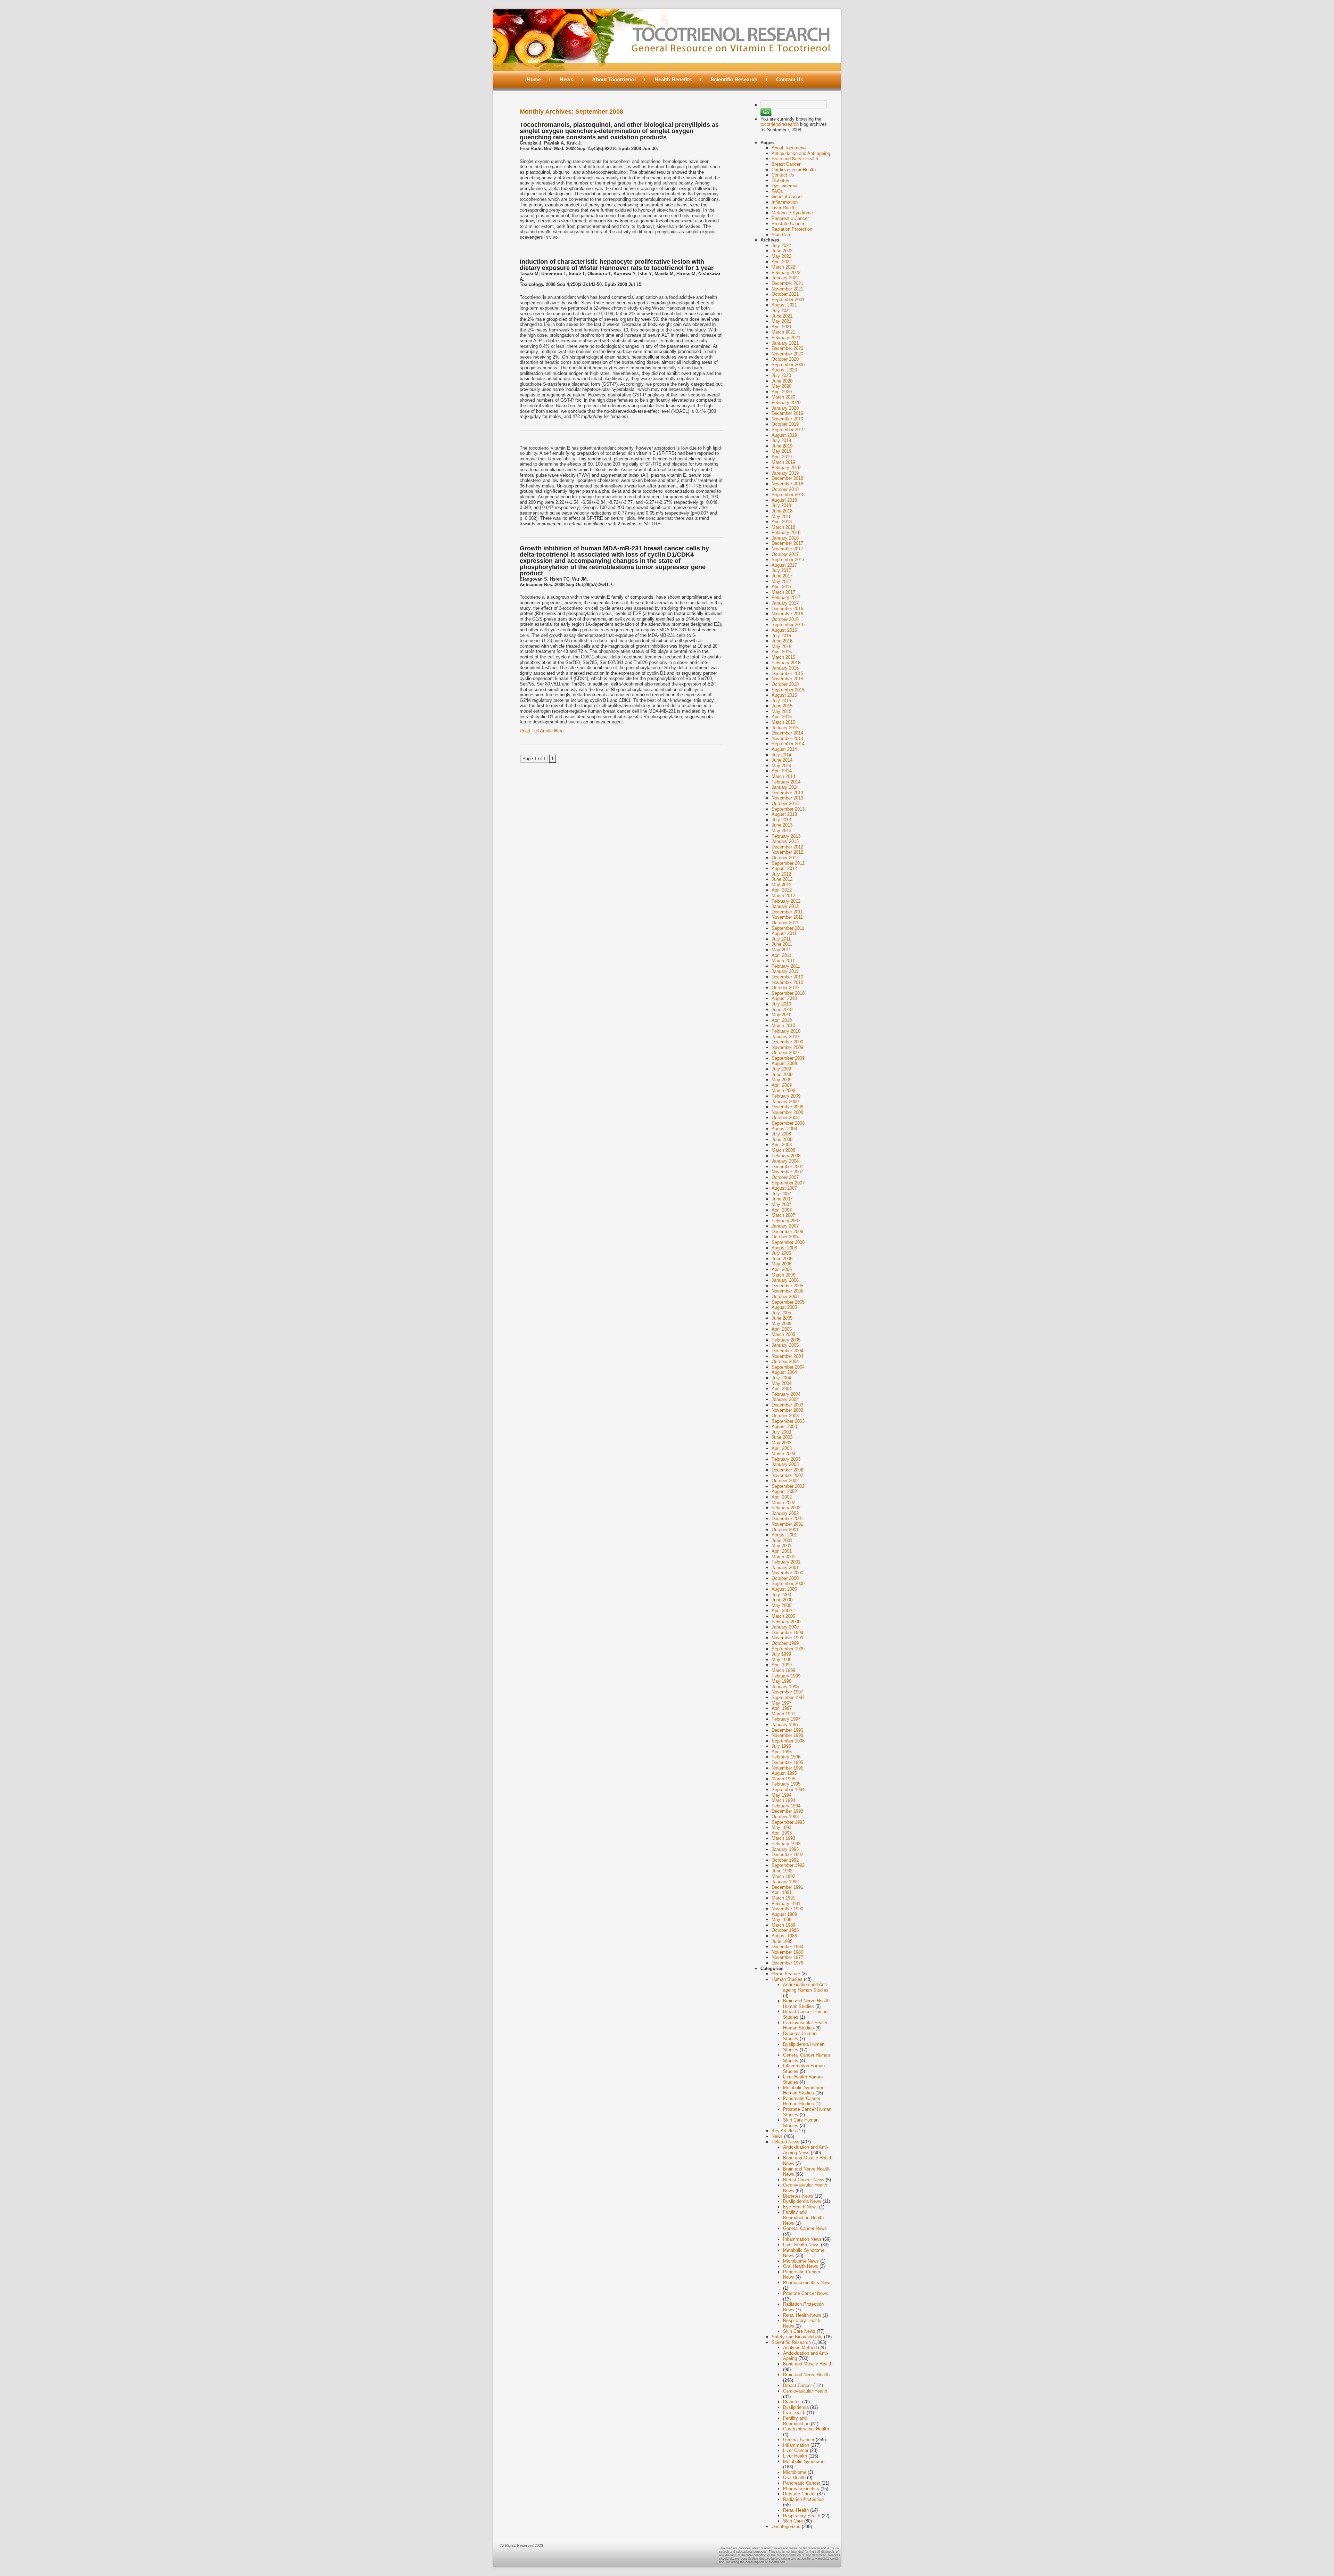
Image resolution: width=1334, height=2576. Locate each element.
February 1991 (786, 1904)
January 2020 (785, 408)
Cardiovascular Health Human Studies (805, 2025)
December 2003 (787, 1405)
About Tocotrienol (614, 79)
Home (534, 79)
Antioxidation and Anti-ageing (801, 153)
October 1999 (785, 1643)
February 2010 (786, 1031)
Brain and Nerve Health (795, 159)
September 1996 (788, 1741)
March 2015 (783, 722)
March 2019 (783, 462)
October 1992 (785, 1860)
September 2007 (788, 1183)
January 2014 (785, 787)
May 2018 (781, 516)
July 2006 (781, 1253)
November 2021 (787, 289)
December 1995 (787, 1762)
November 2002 (787, 1475)
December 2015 (787, 674)
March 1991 (783, 1898)
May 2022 (781, 256)
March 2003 (783, 1454)
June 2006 (782, 1259)
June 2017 (782, 576)
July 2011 (781, 939)
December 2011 (787, 912)
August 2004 (784, 1372)
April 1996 (782, 1752)
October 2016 (785, 619)
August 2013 (784, 814)
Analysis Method (800, 2348)
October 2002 (785, 1481)
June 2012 (782, 879)
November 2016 (787, 614)
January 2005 (785, 1345)
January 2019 (785, 473)
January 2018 (785, 538)
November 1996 (787, 1735)
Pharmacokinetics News (807, 2283)
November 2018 (787, 484)
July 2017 (781, 570)
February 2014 (786, 782)
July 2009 (781, 1069)
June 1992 (782, 1871)
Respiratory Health (802, 2516)
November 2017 (787, 549)
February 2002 (786, 1508)
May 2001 (781, 1546)
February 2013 (786, 836)
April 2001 (782, 1551)
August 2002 (784, 1491)
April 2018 (782, 522)
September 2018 (788, 495)
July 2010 (781, 1004)
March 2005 (783, 1334)
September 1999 (788, 1649)
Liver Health (784, 208)
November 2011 (787, 917)
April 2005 (782, 1329)
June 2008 (782, 1139)
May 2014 (781, 766)
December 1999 (787, 1632)
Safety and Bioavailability (797, 2337)
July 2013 (781, 820)
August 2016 (784, 630)
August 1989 (784, 1914)
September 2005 (788, 1302)
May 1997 (781, 1703)
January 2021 (785, 343)
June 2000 (782, 1600)
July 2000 (781, 1595)
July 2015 (781, 701)
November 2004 (787, 1356)
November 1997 (787, 1692)
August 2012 (784, 868)
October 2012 (785, 858)
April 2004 (782, 1389)
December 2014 (787, 733)
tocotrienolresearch (780, 124)
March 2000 (783, 1616)
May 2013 (781, 831)
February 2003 (786, 1459)
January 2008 (785, 1161)
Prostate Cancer (788, 224)
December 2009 (787, 1042)
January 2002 (785, 1513)
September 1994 (788, 1790)
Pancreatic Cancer (790, 218)
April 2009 (782, 1085)
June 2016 (782, 641)
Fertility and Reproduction (796, 2421)
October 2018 (785, 489)
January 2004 (785, 1399)
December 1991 (787, 1887)
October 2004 (785, 1361)
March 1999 (783, 1670)
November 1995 (787, 1768)
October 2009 (785, 1053)
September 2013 (788, 809)
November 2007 (787, 1172)
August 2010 (784, 998)
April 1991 (782, 1892)
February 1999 (786, 1676)
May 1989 (781, 1919)
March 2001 (783, 1557)
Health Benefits (673, 79)
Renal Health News (802, 2315)
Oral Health (794, 2477)
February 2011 (786, 966)
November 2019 (787, 419)
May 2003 (781, 1443)
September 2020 (788, 365)
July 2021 (781, 310)
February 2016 (786, 663)
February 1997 (786, 1719)
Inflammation (785, 202)
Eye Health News (800, 2207)
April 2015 (782, 717)
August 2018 (784, 500)
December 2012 (787, 847)
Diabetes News (798, 2196)
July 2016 (781, 636)
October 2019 (785, 424)
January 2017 (785, 603)
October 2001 (785, 1530)
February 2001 (786, 1562)
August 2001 (784, 1535)
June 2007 (782, 1199)
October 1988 (785, 1930)
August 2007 (784, 1188)
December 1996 (787, 1730)
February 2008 (786, 1156)
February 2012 (786, 901)
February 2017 (786, 597)
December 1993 (787, 1811)
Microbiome (795, 2472)
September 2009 (788, 1058)
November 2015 (787, 679)
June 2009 (782, 1074)
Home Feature (786, 1974)
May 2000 (781, 1605)
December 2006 (787, 1232)
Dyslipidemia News (802, 2201)
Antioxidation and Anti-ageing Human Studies (806, 1987)
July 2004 (781, 1378)
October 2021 (785, 294)
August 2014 (784, 749)
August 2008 (784, 1129)
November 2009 (787, 1047)
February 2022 (786, 273)
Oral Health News (801, 2266)
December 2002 (787, 1470)
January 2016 (785, 668)
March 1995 (783, 1779)
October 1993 (785, 1817)
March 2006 (783, 1275)
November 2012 (787, 852)
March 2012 (783, 896)
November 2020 (787, 354)
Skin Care (781, 235)
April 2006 (782, 1269)
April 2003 (782, 1448)
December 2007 (787, 1167)
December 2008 (787, 1107)
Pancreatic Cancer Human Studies (802, 2101)
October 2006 (785, 1237)
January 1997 (785, 1725)
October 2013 (785, 803)
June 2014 (782, 760)
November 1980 (787, 1952)
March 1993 (783, 1838)
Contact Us (790, 79)
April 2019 (782, 457)
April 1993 (782, 1833)
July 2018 (781, 505)
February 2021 (786, 338)
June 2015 (782, 706)
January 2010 (785, 1037)
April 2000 (782, 1611)
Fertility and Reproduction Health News (803, 2217)
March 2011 (783, 961)
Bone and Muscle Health (808, 2364)
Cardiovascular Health (794, 170)
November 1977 (787, 1957)
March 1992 (783, 1876)
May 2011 (781, 950)
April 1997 (782, 1708)
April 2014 (782, 771)
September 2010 (788, 993)
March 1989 (783, 1925)
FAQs (777, 191)
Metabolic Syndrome (792, 213)
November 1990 (787, 1909)
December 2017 (787, 543)
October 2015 (785, 684)
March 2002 (783, 1503)
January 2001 (785, 1568)
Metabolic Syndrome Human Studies (804, 2090)
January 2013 (785, 841)
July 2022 (781, 245)
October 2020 (785, 359)
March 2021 (783, 332)
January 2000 (785, 1627)
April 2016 (782, 652)
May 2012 (781, 885)
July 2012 (781, 874)
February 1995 (786, 1784)
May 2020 (781, 386)
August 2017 (784, 565)
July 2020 (781, 375)
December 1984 (787, 1947)
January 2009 (785, 1102)
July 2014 (781, 755)
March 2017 (783, 592)
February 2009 (786, 1096)
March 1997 (783, 1714)
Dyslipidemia (784, 186)
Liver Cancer (796, 2450)
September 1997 (788, 1697)
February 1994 (786, 1806)
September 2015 (788, 690)
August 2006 (784, 1248)
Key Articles (784, 2131)
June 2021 (782, 316)
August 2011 (784, 933)
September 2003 (788, 1421)
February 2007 (786, 1221)
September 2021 (788, 300)
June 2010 (782, 1010)
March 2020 (783, 397)
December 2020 (787, 348)
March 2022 (783, 267)
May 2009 (781, 1080)
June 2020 (782, 381)
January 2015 (785, 728)
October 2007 (785, 1177)
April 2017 (782, 587)
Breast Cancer (786, 164)
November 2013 (787, 798)
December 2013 (787, 793)
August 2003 (784, 1426)
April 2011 (781, 955)
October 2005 (785, 1297)
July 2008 (781, 1134)
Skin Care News (799, 2331)
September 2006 (788, 1242)
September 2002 (788, 1486)
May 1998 (781, 1681)
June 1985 (782, 1941)
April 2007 (782, 1210)
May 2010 (781, 1015)
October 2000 (785, 1578)
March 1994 (783, 1800)
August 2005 (784, 1307)
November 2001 (787, 1524)
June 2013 (782, 825)
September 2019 (788, 430)
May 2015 (781, 711)
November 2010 (787, 982)
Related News (785, 2142)
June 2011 (782, 944)
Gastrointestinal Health (806, 2429)
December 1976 (787, 1963)
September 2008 (788, 1123)
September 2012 (788, 863)
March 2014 (783, 776)
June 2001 (782, 1540)
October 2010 (785, 988)
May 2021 (781, 321)
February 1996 (786, 1757)
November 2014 (787, 739)
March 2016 (783, 657)
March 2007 (783, 1215)
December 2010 (787, 977)
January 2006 (785, 1280)
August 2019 (784, 435)
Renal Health (796, 2510)
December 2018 (787, 478)
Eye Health (794, 2413)
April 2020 (782, 392)
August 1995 (784, 1773)
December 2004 (787, 1351)
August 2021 (784, 305)
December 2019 (787, 413)
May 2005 (781, 1324)
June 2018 (782, 511)
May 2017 (781, 581)
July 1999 (781, 1654)
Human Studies (787, 1979)
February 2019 (786, 467)
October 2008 (785, 1118)
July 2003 (781, 1432)
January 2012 (785, 906)
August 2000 (784, 1589)
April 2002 (782, 1497)
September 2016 (788, 625)
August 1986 (784, 1936)
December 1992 (787, 1855)
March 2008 (783, 1150)
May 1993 (781, 1827)
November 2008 (787, 1112)
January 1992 (785, 1882)
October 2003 (785, 1416)
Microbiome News (801, 2261)
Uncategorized (786, 2526)
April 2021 (782, 327)
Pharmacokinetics (801, 2489)
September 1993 (788, 1822)
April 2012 (782, 890)
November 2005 (787, 1291)
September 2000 (788, 1584)
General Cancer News (805, 2228)
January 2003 (785, 1464)
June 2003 (782, 1437)
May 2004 (781, 1383)
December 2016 (787, 609)
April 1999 (782, 1665)
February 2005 (786, 1340)
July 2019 (781, 440)
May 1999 (781, 1660)
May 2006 (781, 1264)
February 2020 (786, 403)
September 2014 (788, 744)
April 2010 (782, 1020)
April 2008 (782, 1145)
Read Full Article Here (542, 731)
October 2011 (785, 923)
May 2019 (781, 451)
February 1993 (786, 1844)
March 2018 (783, 527)
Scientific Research (734, 79)
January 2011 (785, 971)
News (566, 79)
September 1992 (788, 1865)
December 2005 (787, 1286)
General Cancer (787, 196)
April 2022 (782, 262)
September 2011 (788, 928)
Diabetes (780, 181)
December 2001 (787, 1519)
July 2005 (781, 1313)
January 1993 (785, 1849)
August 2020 (784, 370)
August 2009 (784, 1063)
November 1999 (787, 1638)
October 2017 (785, 554)
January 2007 (785, 1226)
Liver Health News (801, 2245)
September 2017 (788, 560)
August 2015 (784, 695)
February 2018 (786, 532)
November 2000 (787, 1573)
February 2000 (786, 1622)
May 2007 (781, 1204)
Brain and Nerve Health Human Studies (806, 2004)
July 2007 (781, 1194)
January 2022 (785, 278)
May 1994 (781, 1795)
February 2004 (786, 1394)
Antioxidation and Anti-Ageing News (806, 2150)
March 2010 (783, 1026)
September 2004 (788, 1367)
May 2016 (781, 646)
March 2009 (783, 1090)
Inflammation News (802, 2239)
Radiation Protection (792, 229)
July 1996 (781, 1746)
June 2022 (782, 251)
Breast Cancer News (804, 2180)
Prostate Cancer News (806, 2293)
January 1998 (785, 1687)
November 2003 (787, 1410)
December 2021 (787, 283)
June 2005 (782, 1318)
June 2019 (782, 446)
